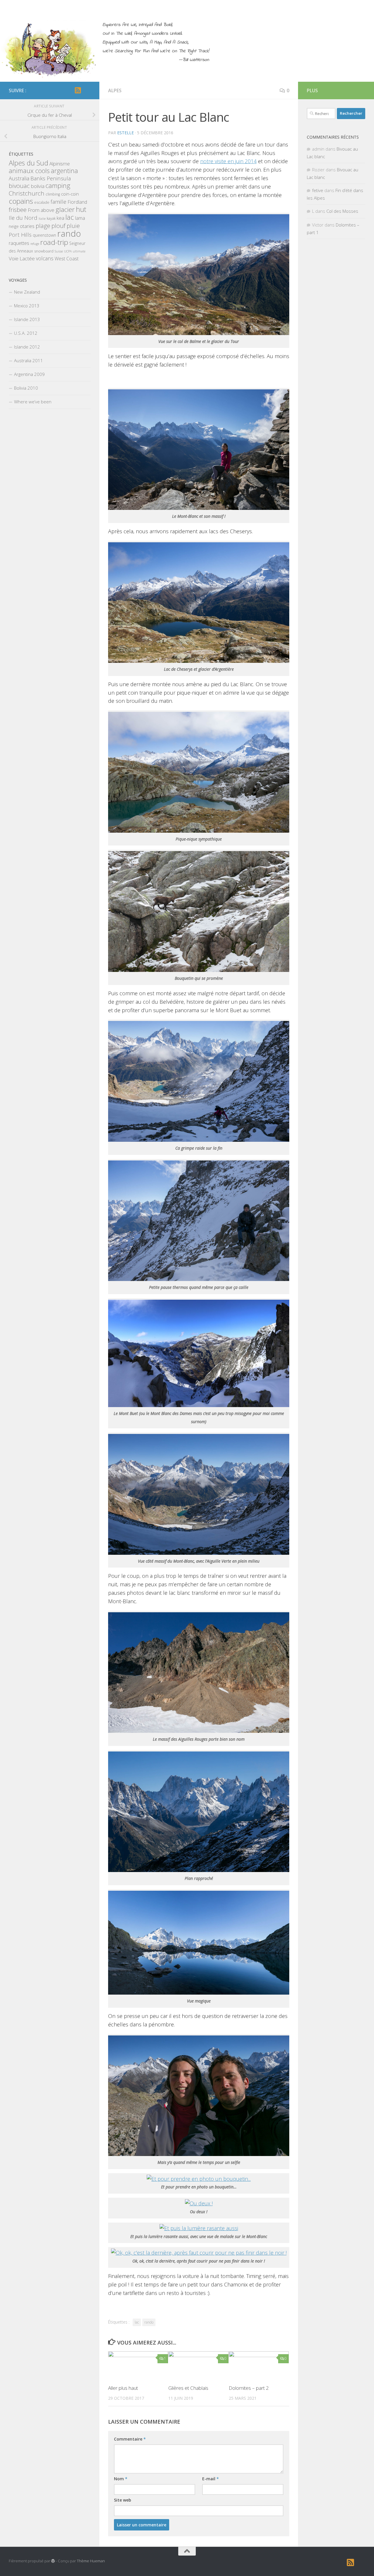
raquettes (19, 243)
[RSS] (78, 90)
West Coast (67, 259)
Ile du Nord (23, 218)
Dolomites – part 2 (249, 2388)
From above (41, 210)
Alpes (115, 90)
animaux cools (29, 171)
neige (14, 226)
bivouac (19, 186)
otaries (27, 226)
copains (21, 201)
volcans (45, 258)
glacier (65, 209)
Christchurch (27, 193)
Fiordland (77, 202)
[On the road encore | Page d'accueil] (48, 50)
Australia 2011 (28, 360)
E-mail (211, 2479)
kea (60, 218)
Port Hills (20, 235)
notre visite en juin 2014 (228, 161)
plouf (58, 226)
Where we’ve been (33, 402)
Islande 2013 (27, 319)
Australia (19, 178)
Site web (123, 2500)
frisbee (18, 210)
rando (149, 2322)
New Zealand (27, 292)
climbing (53, 194)
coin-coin (70, 194)
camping (58, 185)
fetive (318, 190)
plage (43, 226)
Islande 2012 (27, 347)
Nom (121, 2479)
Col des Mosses (342, 211)
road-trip (54, 242)
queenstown (44, 235)
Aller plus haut (123, 2388)
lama (80, 218)
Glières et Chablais (188, 2388)
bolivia (38, 186)
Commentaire (130, 2439)
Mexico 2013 (27, 306)
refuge (35, 244)
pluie (73, 226)
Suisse (59, 251)
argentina (64, 171)
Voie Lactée (22, 258)
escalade (42, 202)
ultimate (79, 251)
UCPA (68, 251)
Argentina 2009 (29, 374)
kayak (51, 218)
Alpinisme (60, 164)
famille (58, 202)
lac (137, 2322)
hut (81, 209)
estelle (125, 133)
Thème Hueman (91, 2561)
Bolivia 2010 (26, 388)
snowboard (44, 251)
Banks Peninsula (51, 178)
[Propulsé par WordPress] (53, 2561)
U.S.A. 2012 (26, 333)
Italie (42, 219)
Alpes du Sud (28, 163)
